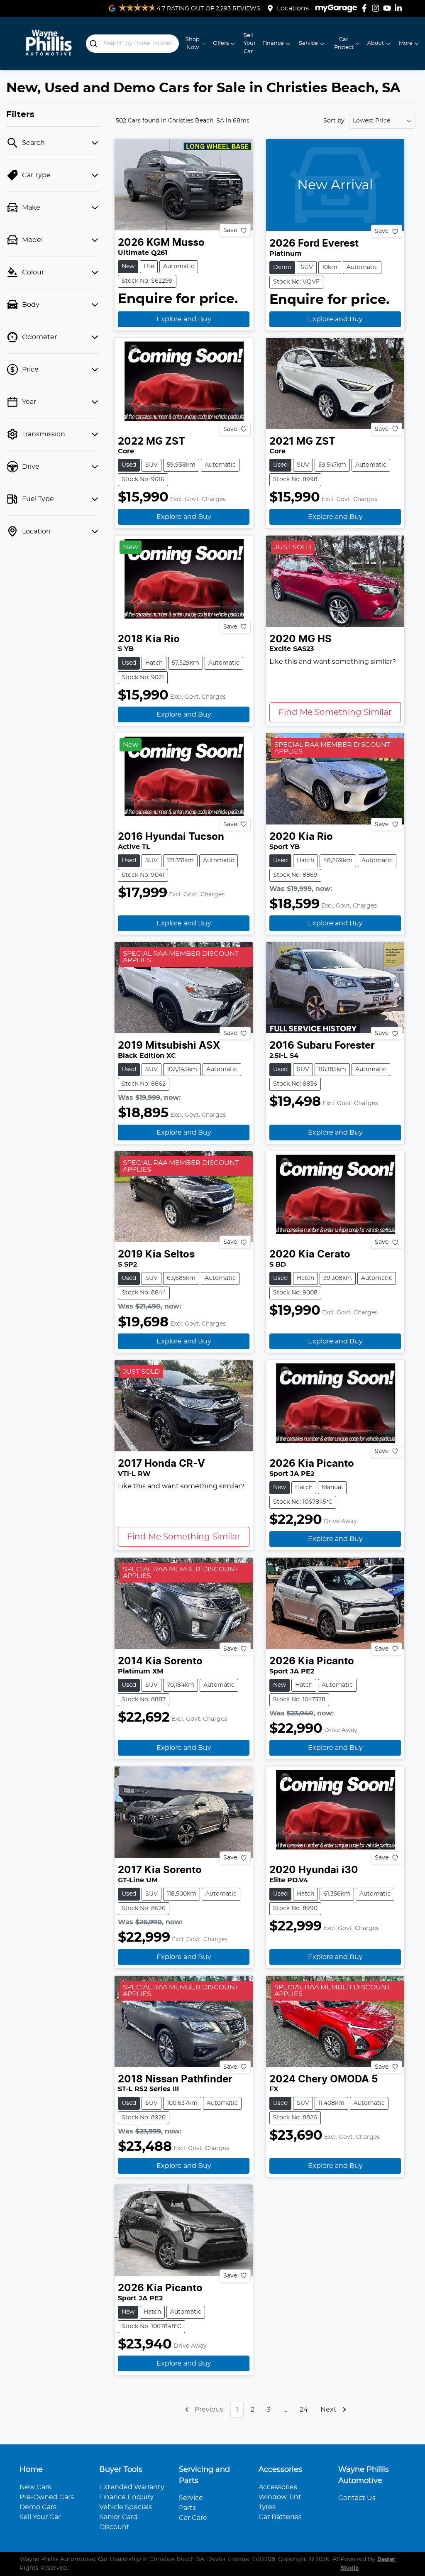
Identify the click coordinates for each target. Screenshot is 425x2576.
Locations (293, 8)
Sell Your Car (250, 43)
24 (304, 2410)
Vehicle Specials (126, 2507)
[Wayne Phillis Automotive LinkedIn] (400, 8)
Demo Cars (38, 2507)
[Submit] (95, 44)
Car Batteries (280, 2517)
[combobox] (133, 44)
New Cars (35, 2487)
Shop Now (193, 44)
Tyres (267, 2507)
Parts (187, 2508)
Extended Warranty (132, 2487)
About (376, 43)
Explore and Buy (184, 319)
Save (230, 230)
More (406, 43)
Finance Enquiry (126, 2497)
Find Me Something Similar (335, 712)
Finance (273, 43)
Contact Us (357, 2498)
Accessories (278, 2487)
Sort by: (335, 121)
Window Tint (280, 2497)
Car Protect (344, 44)
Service (308, 43)
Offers (221, 43)
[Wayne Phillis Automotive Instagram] (377, 8)
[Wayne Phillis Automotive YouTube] (389, 8)
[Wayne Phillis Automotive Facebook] (366, 8)
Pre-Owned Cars (47, 2497)
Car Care (193, 2518)
